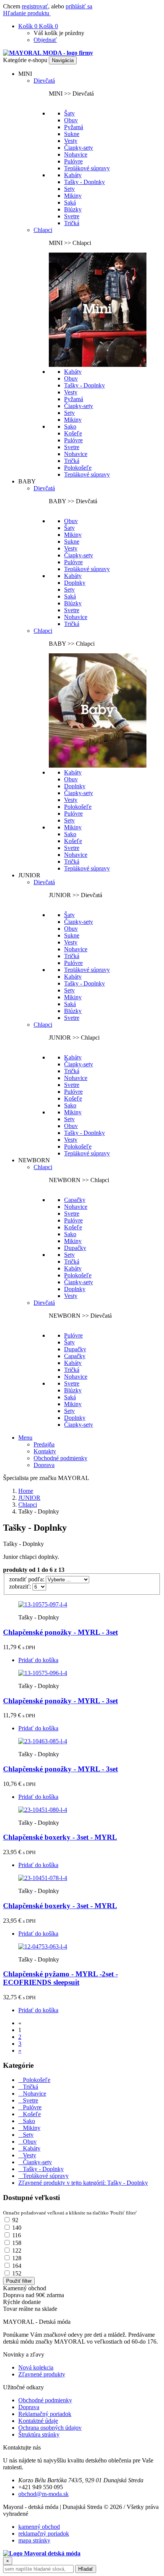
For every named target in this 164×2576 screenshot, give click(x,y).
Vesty (71, 141)
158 (17, 2243)
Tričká (72, 223)
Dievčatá (44, 81)
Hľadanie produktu (27, 13)
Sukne (72, 134)
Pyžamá (74, 127)
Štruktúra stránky (39, 2434)
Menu (25, 1438)
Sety (69, 189)
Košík (28, 26)
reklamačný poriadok (44, 2534)
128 (17, 2258)
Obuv (71, 120)
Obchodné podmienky (60, 1458)
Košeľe (73, 433)
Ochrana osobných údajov (50, 2428)
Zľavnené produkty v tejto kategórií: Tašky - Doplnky (83, 2183)
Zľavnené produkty (42, 2374)
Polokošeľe (78, 468)
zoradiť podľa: (27, 1579)
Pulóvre (73, 161)
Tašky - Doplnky (84, 182)
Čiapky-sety (79, 148)
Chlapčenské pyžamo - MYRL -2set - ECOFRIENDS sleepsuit (60, 1978)
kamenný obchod (39, 2527)
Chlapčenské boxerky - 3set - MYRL (60, 1837)
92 (15, 2220)
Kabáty (73, 175)
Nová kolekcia (36, 2367)
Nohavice (76, 154)
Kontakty (45, 1451)
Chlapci (43, 230)
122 (17, 2250)
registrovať (35, 6)
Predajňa (44, 1444)
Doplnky (75, 583)
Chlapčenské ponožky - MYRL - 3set (60, 1632)
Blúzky (73, 209)
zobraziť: (21, 1586)
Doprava (44, 1465)
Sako (70, 426)
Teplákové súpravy (87, 168)
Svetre (72, 216)
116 (17, 2235)
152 (17, 2273)
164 (17, 2266)
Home (26, 1491)
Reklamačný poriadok (45, 2414)
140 (17, 2228)
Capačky (75, 1200)
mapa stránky (34, 2540)
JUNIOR (29, 1498)
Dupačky (75, 1248)
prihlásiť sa (79, 6)
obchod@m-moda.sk (43, 2494)
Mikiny (73, 196)
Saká (70, 202)
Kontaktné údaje (38, 2421)
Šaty (69, 113)
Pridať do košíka (38, 1660)
